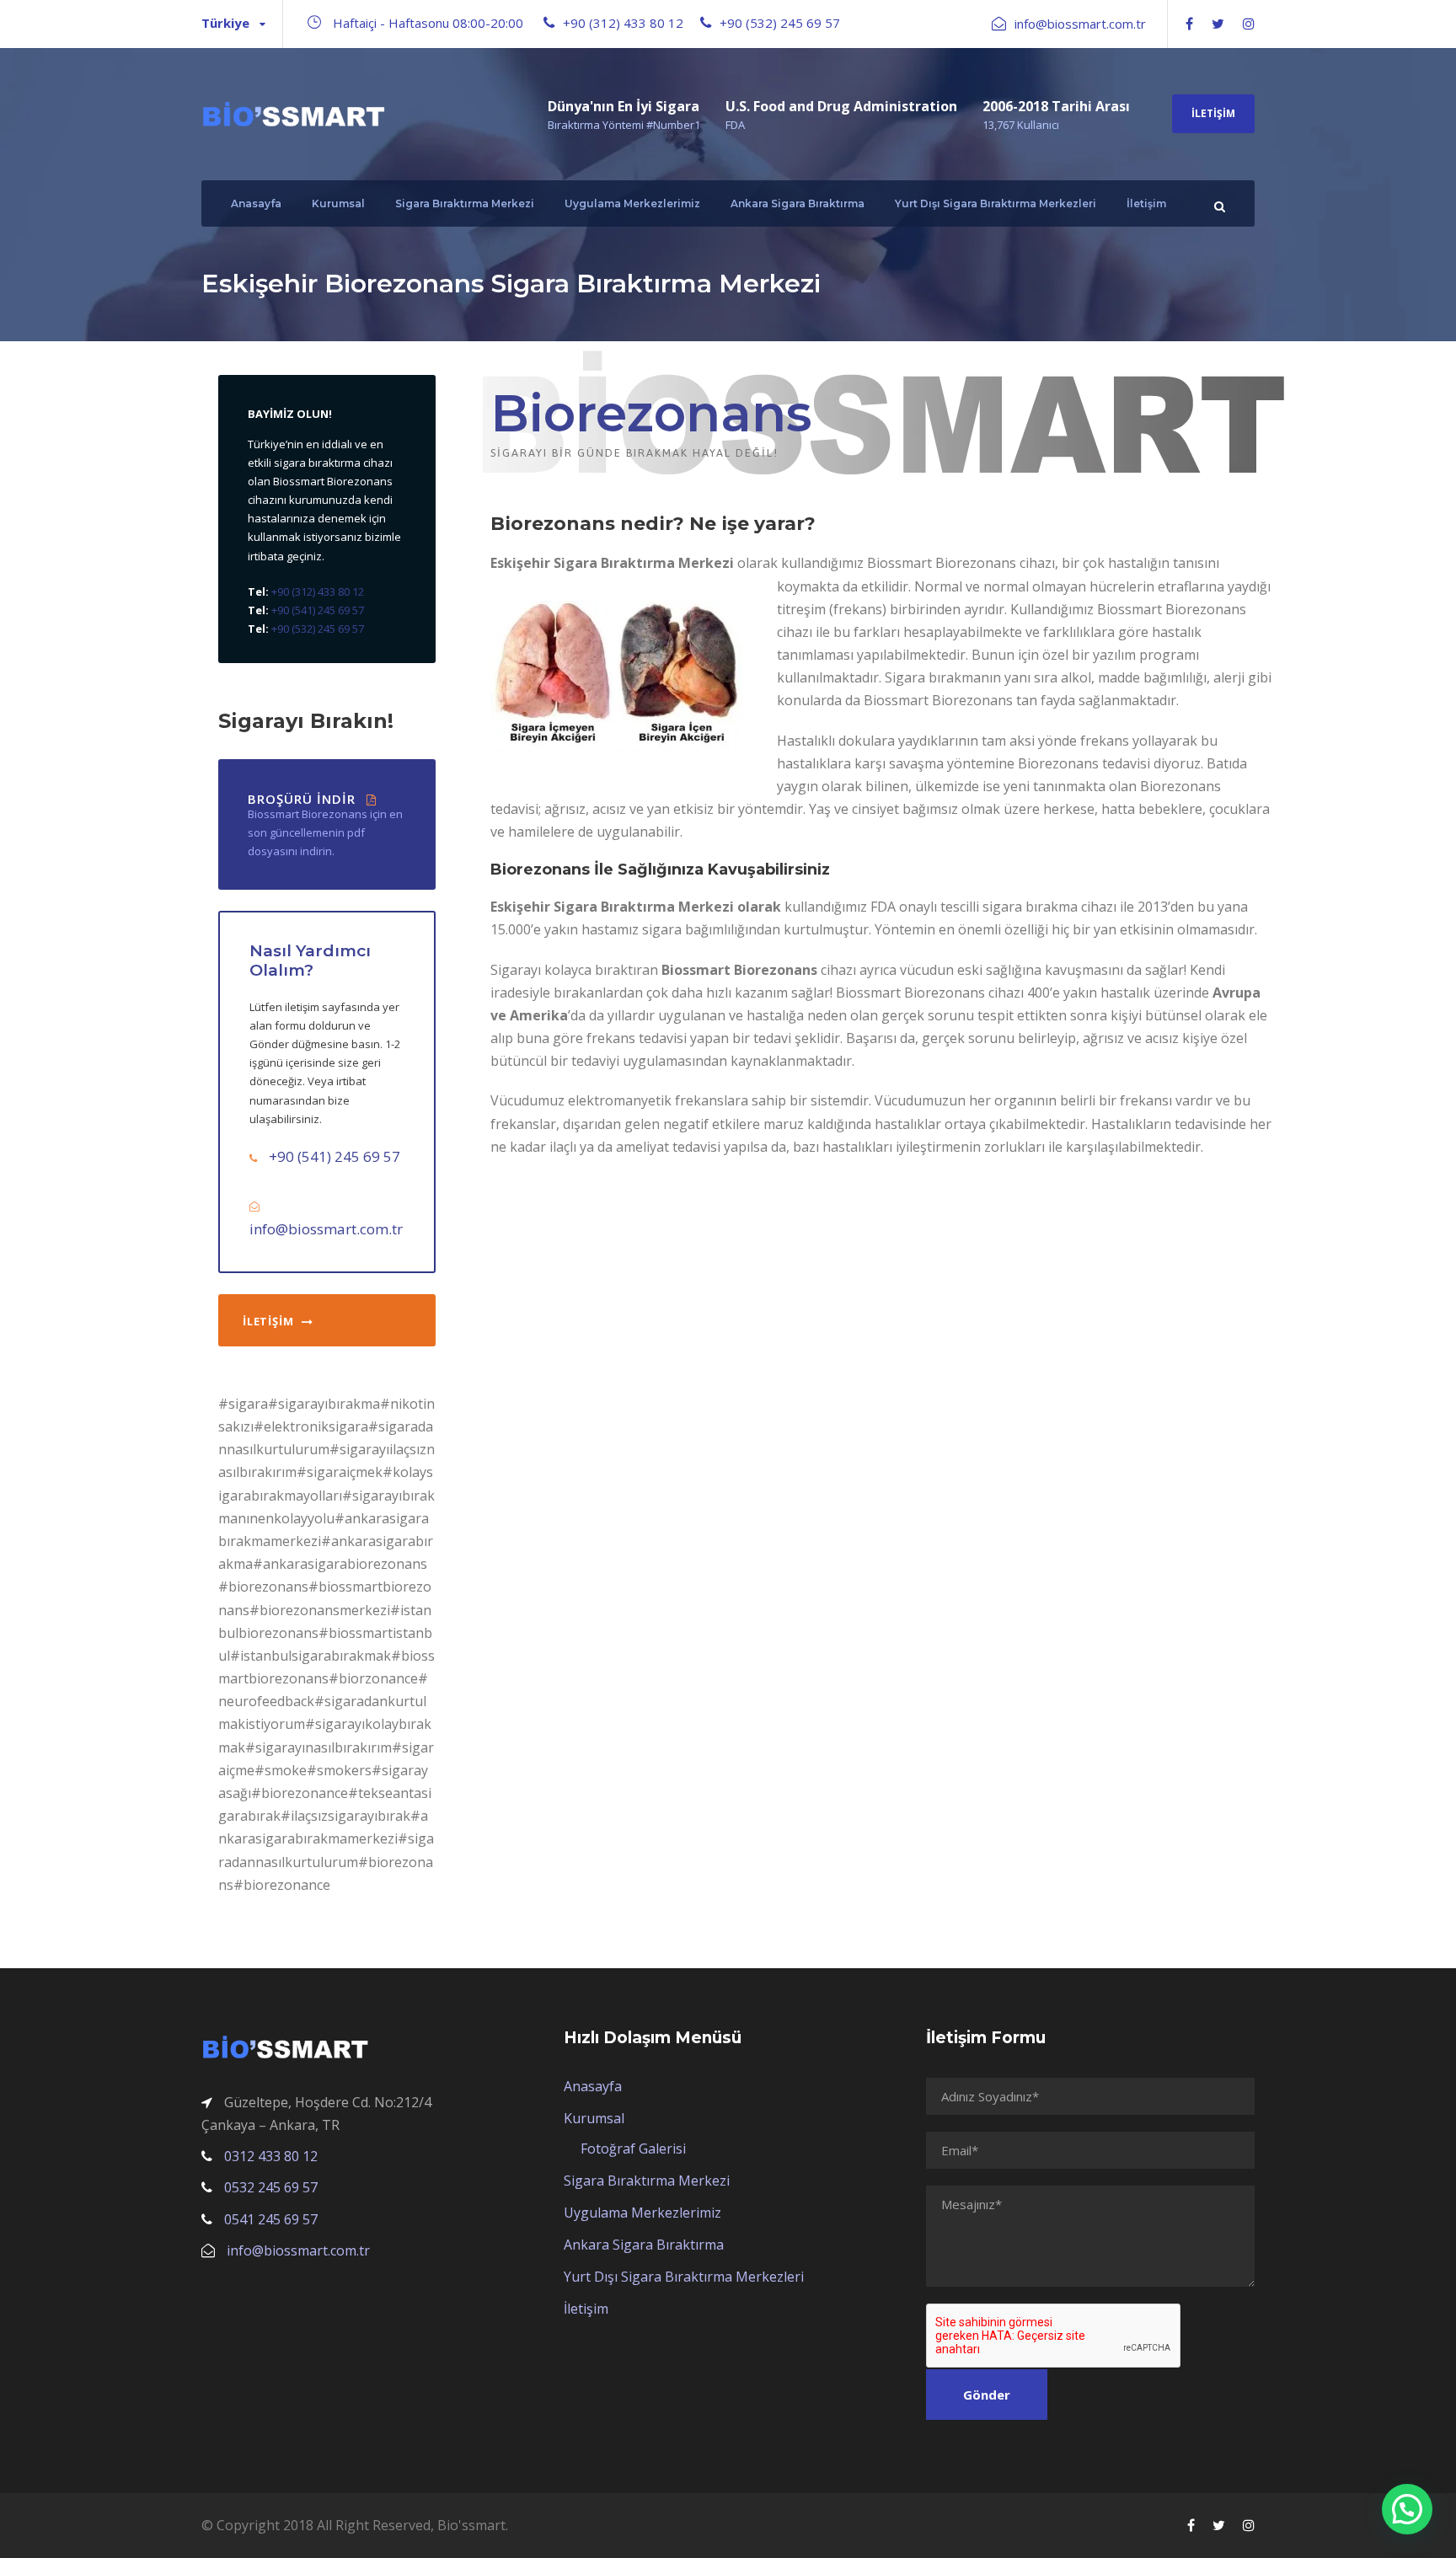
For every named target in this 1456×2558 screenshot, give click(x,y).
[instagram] (1249, 24)
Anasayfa (256, 203)
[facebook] (1189, 24)
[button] (1407, 2509)
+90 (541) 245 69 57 (316, 610)
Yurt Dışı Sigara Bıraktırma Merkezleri (996, 203)
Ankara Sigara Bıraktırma (798, 203)
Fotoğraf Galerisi (633, 2149)
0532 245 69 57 (271, 2187)
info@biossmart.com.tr (1080, 24)
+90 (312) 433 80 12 (623, 23)
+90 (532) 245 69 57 (780, 23)
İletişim (1213, 113)
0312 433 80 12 (271, 2156)
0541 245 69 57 (271, 2219)
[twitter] (1218, 24)
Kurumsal (338, 203)
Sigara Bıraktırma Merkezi (465, 203)
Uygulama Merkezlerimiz (632, 203)
